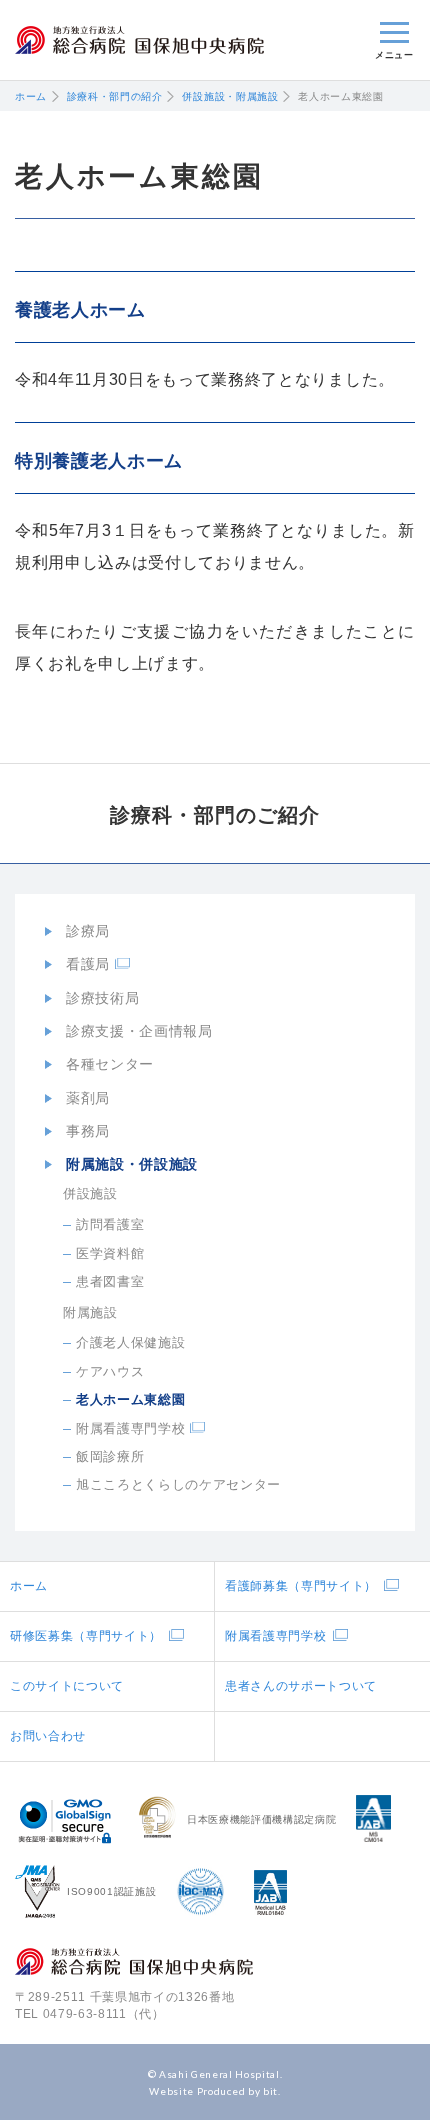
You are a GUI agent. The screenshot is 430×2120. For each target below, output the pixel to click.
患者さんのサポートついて (301, 1686)
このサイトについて (67, 1686)
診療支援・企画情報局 (139, 1031)
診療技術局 (102, 998)
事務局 (88, 1131)
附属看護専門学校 (130, 1428)
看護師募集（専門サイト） (301, 1586)
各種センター (110, 1064)
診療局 (88, 931)
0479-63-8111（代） (104, 2014)
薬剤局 (88, 1098)
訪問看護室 (110, 1224)
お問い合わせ (48, 1736)
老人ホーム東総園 (130, 1399)
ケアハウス (110, 1371)
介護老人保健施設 (130, 1342)
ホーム (31, 96)
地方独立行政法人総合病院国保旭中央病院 (139, 40)
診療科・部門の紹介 (115, 96)
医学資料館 (110, 1253)
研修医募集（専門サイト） (86, 1636)
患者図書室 (110, 1281)
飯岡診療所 (110, 1456)
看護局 (88, 964)
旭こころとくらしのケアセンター (178, 1484)
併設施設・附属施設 (230, 96)
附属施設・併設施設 (132, 1164)
